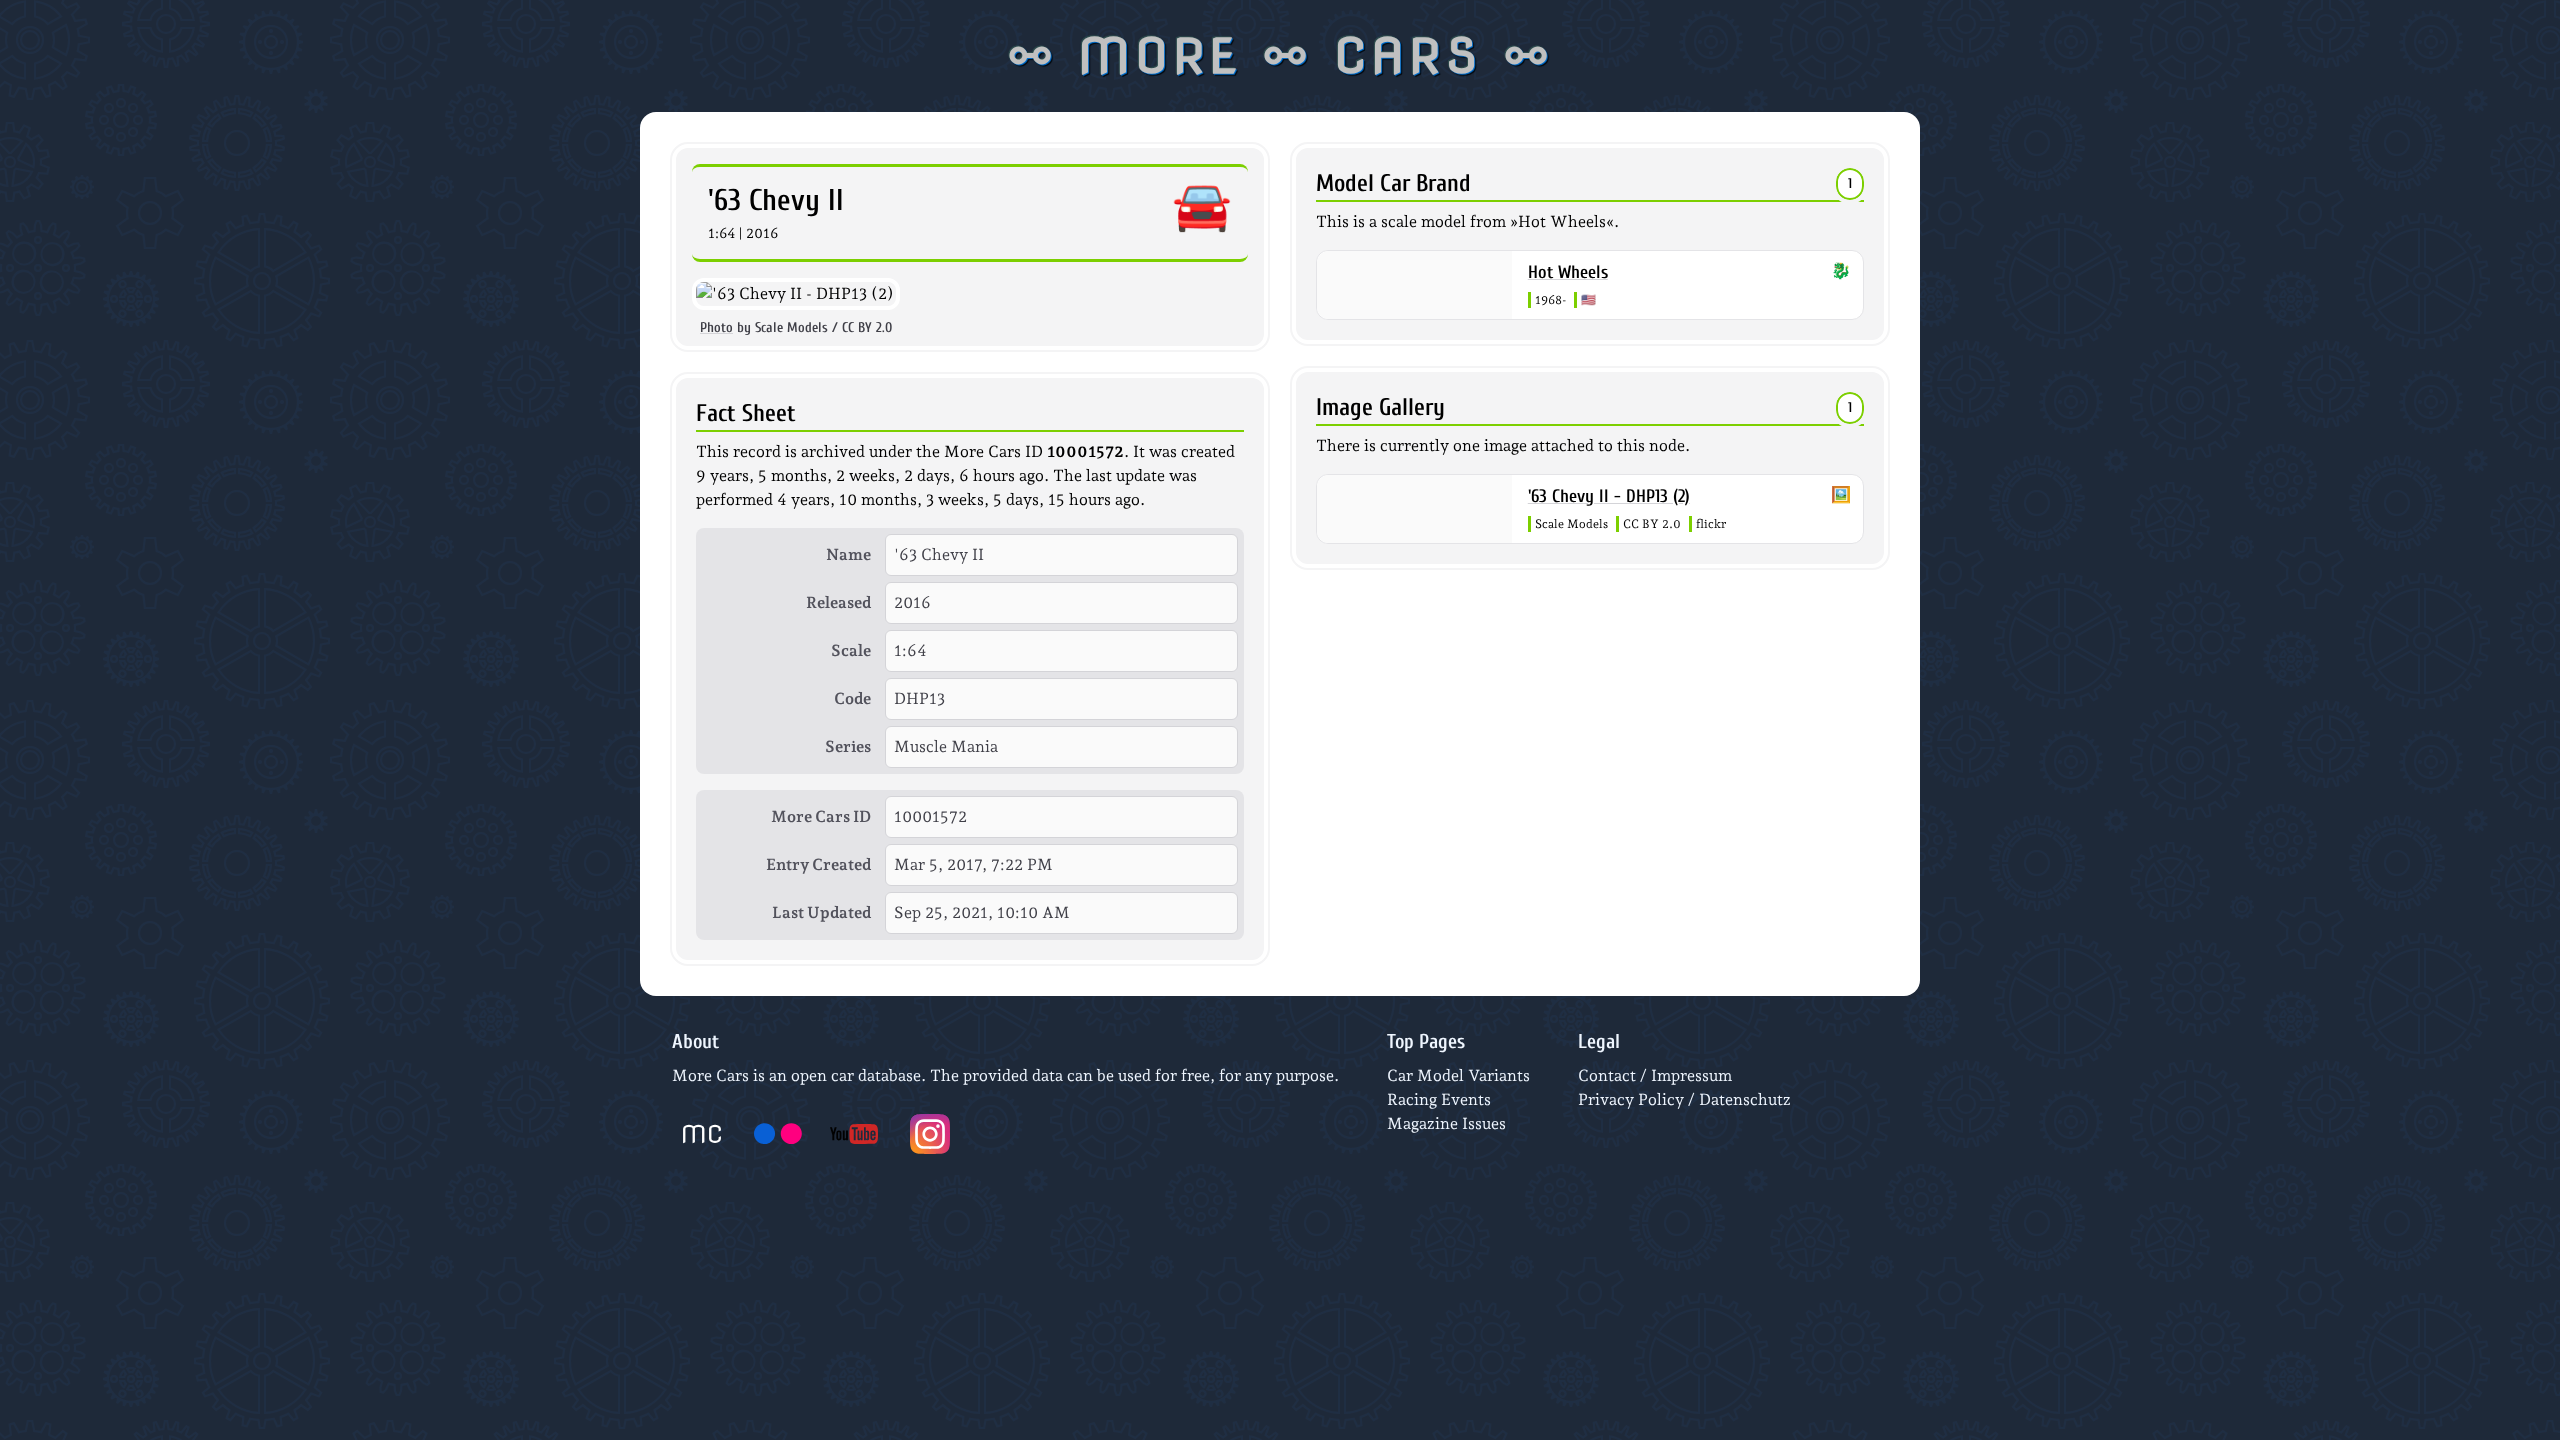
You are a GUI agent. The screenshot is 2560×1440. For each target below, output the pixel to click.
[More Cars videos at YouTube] (854, 1134)
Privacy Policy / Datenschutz (1684, 1099)
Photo (716, 327)
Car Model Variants (1458, 1075)
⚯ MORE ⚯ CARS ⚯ (1280, 56)
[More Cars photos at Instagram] (930, 1134)
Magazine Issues (1446, 1123)
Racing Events (1439, 1099)
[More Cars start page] (702, 1134)
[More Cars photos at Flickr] (778, 1134)
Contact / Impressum (1655, 1075)
